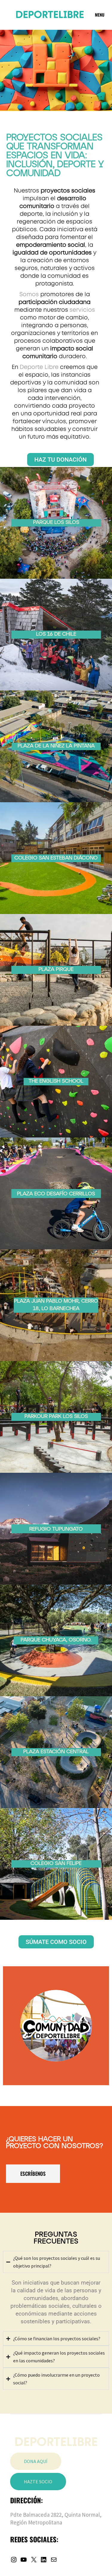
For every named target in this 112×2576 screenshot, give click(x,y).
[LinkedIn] (44, 2561)
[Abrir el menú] (100, 15)
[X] (34, 2561)
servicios (82, 310)
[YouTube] (24, 2561)
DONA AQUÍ (36, 2461)
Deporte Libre (38, 367)
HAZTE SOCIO (38, 2482)
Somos (29, 295)
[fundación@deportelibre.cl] (54, 2561)
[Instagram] (14, 2561)
